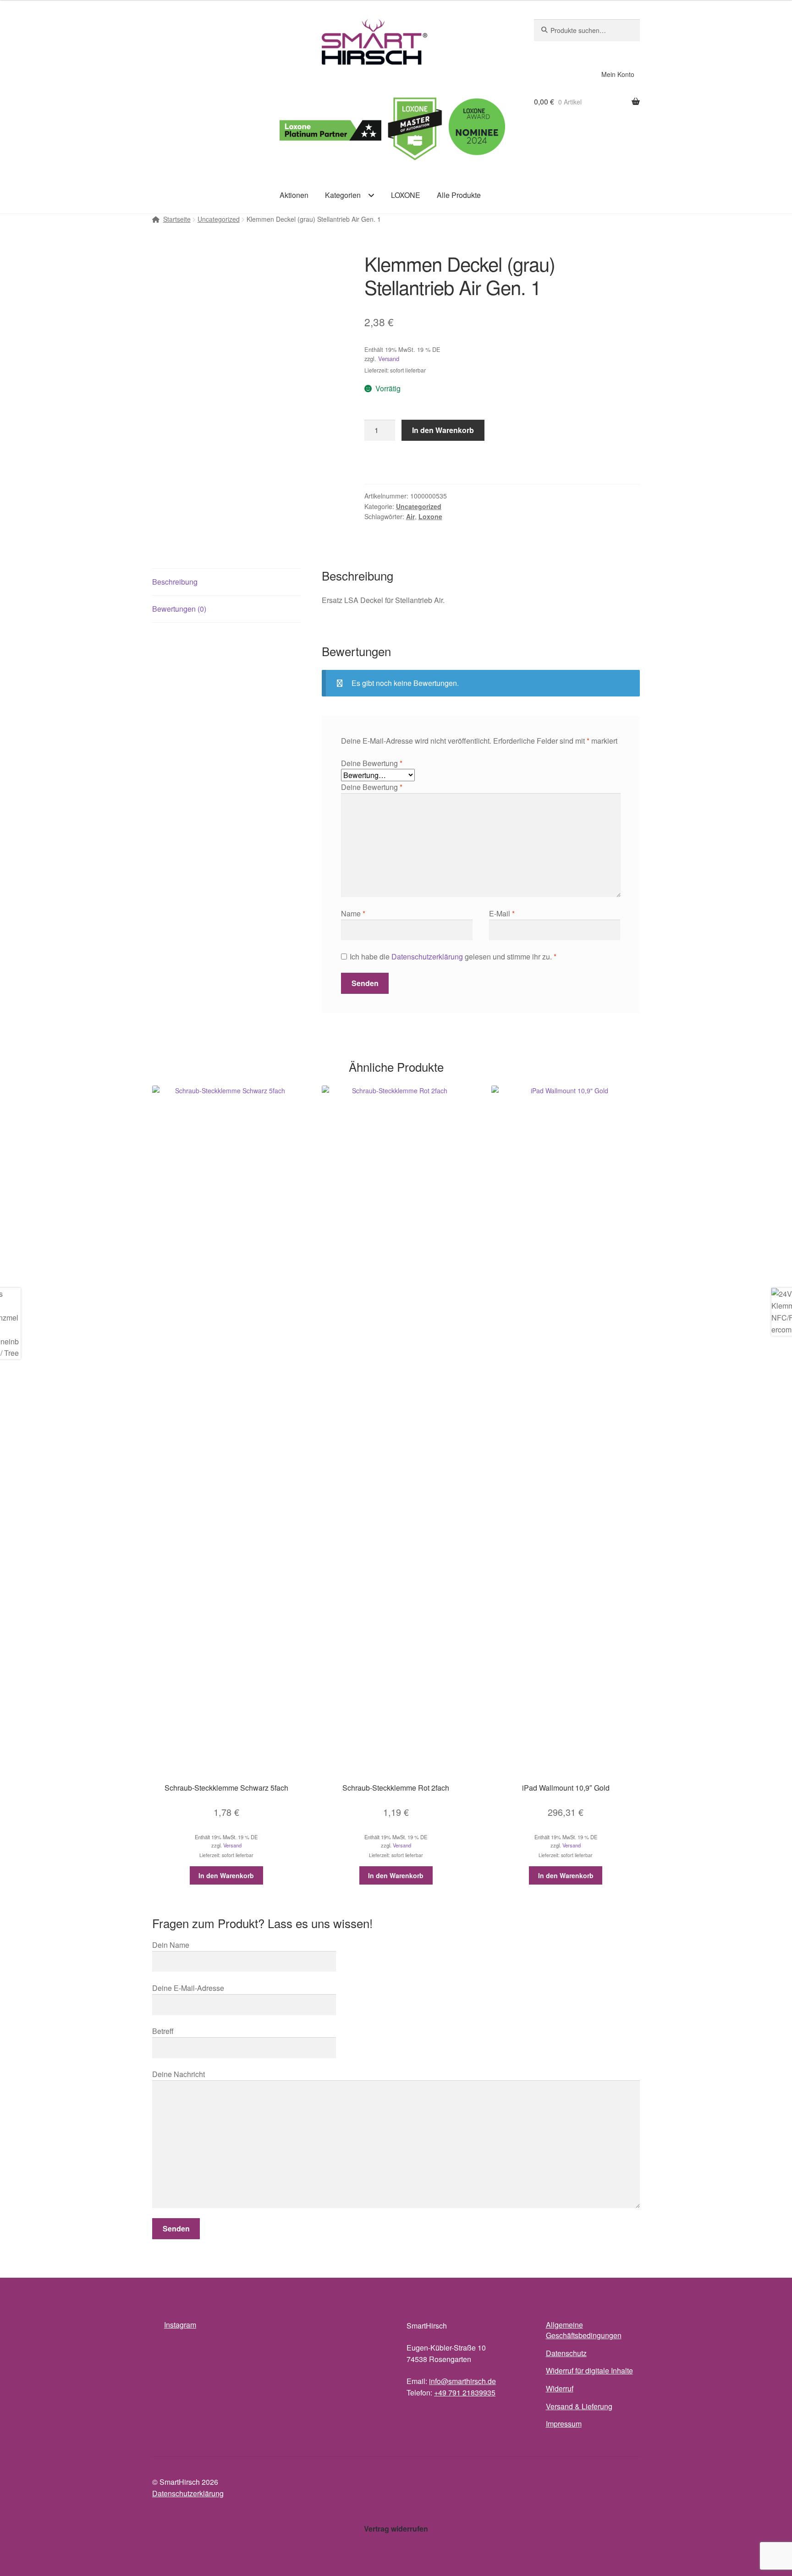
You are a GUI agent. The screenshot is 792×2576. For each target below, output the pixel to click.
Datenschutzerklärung (427, 956)
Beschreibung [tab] (175, 582)
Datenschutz (566, 2353)
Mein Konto (618, 74)
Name (353, 913)
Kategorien (343, 195)
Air (410, 516)
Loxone (430, 516)
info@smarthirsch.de (462, 2381)
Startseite (177, 219)
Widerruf (560, 2388)
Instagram (180, 2325)
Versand (389, 359)
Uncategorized (219, 219)
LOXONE (406, 195)
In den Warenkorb (443, 430)
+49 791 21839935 (465, 2392)
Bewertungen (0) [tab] (179, 609)
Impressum (564, 2424)
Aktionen (294, 195)
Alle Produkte (459, 195)
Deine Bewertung (372, 763)
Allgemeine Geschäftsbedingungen (584, 2330)
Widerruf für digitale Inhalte (589, 2370)
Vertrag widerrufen (396, 2529)
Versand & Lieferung (579, 2406)
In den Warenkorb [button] (226, 1875)
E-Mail (502, 913)
